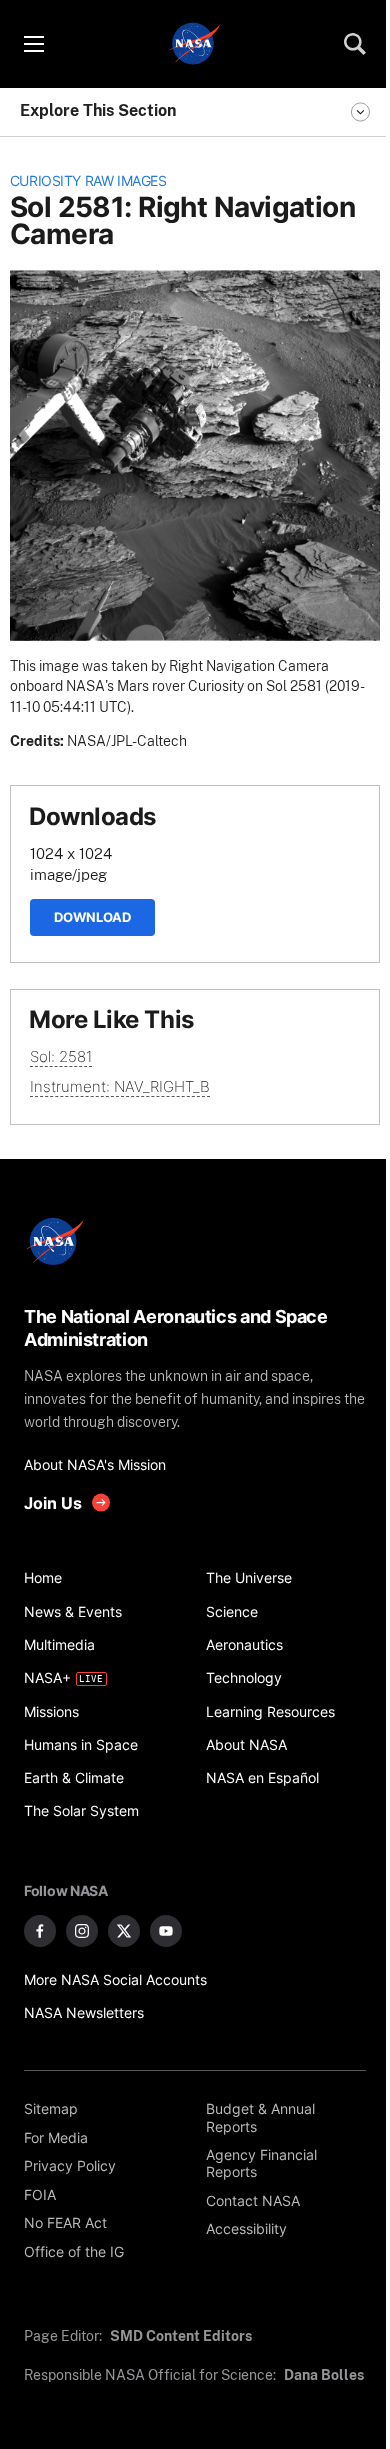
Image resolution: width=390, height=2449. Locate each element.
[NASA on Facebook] (40, 1931)
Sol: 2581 (61, 1056)
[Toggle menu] (33, 44)
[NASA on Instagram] (82, 1931)
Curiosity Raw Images (88, 181)
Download (92, 917)
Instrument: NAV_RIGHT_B (120, 1086)
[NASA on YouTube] (166, 1931)
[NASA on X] (124, 1931)
